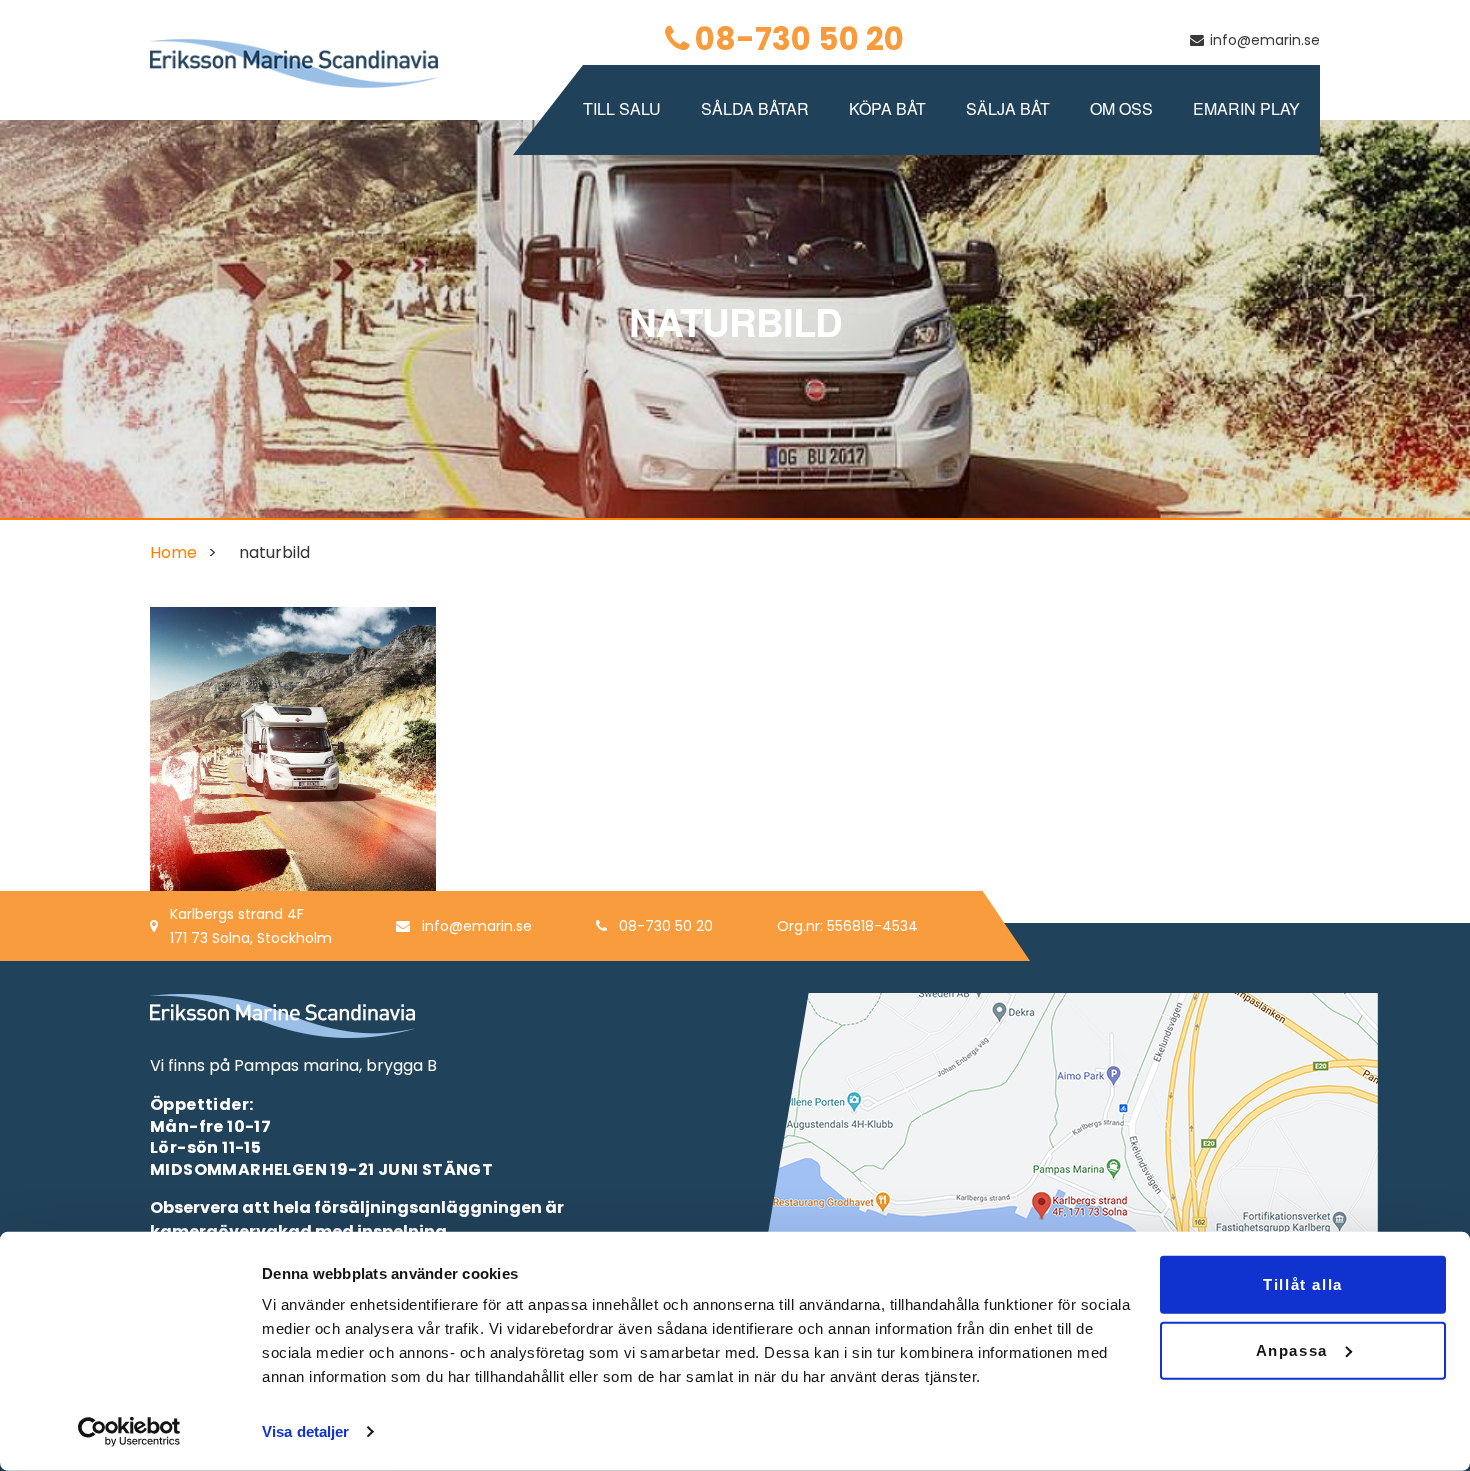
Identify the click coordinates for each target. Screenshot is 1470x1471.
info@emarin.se (1265, 40)
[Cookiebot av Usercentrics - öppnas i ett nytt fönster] (129, 1432)
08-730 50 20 (799, 39)
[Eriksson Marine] (294, 62)
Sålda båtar (755, 108)
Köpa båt (887, 108)
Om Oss (1121, 108)
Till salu (622, 108)
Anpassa (1292, 1349)
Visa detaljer (305, 1431)
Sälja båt (1008, 108)
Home (173, 552)
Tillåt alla (1303, 1284)
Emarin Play (1246, 108)
